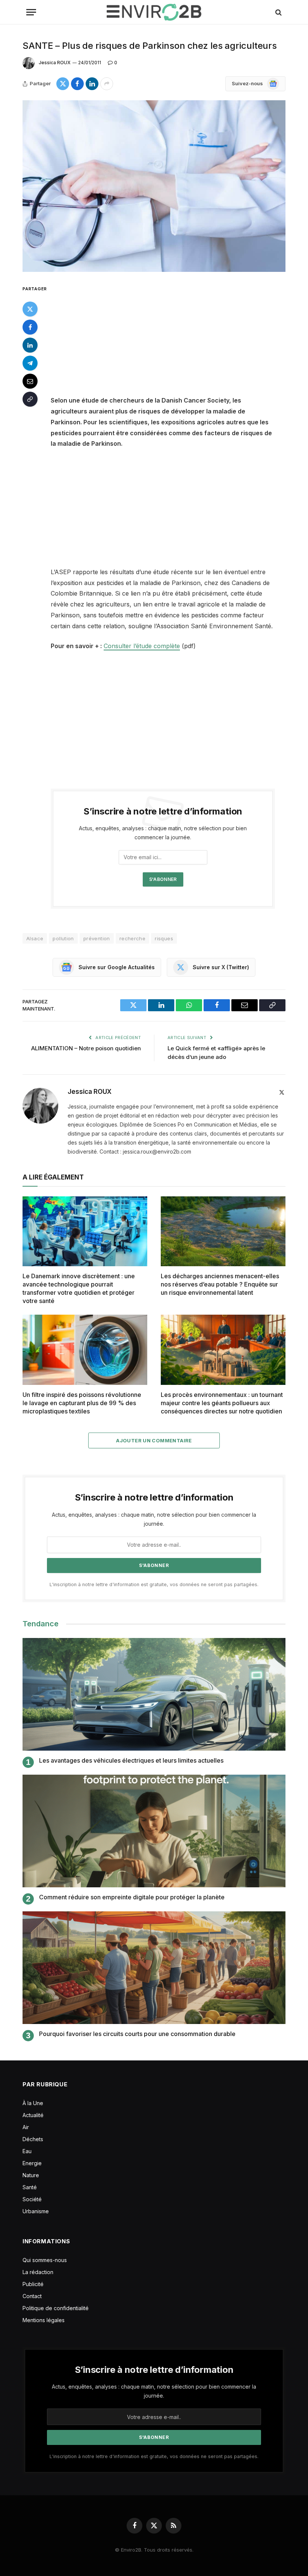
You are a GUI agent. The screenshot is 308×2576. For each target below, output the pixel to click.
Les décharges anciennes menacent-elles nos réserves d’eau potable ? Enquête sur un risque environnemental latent (220, 1284)
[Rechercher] (278, 12)
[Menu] (31, 12)
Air (26, 2127)
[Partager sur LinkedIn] (92, 84)
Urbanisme (36, 2211)
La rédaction (38, 2272)
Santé (30, 2187)
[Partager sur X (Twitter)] (63, 84)
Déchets (33, 2139)
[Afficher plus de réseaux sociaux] (107, 84)
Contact (32, 2296)
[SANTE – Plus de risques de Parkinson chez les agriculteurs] (154, 186)
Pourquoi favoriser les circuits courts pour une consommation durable (137, 2034)
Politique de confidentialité (56, 2308)
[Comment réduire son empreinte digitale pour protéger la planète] (154, 1831)
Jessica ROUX (55, 63)
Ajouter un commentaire (154, 1440)
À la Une (33, 2103)
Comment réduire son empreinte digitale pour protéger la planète (132, 1897)
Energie (32, 2163)
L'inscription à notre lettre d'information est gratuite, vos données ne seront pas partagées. (154, 1584)
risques (164, 938)
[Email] (30, 381)
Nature (31, 2175)
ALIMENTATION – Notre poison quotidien (86, 1048)
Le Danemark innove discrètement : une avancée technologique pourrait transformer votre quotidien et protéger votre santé (79, 1288)
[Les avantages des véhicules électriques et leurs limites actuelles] (154, 1694)
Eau (27, 2151)
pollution (63, 938)
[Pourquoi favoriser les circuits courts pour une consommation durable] (154, 1968)
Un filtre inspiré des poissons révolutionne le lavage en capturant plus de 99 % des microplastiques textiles (82, 1403)
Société (32, 2199)
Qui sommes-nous (45, 2260)
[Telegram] (30, 363)
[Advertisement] (172, 339)
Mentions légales (44, 2320)
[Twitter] (30, 309)
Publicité (33, 2284)
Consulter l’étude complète (142, 646)
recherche (133, 938)
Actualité (33, 2115)
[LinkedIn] (30, 345)
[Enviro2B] (154, 12)
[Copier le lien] (30, 399)
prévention (97, 938)
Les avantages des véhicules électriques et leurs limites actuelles (131, 1760)
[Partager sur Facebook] (77, 84)
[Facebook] (30, 327)
